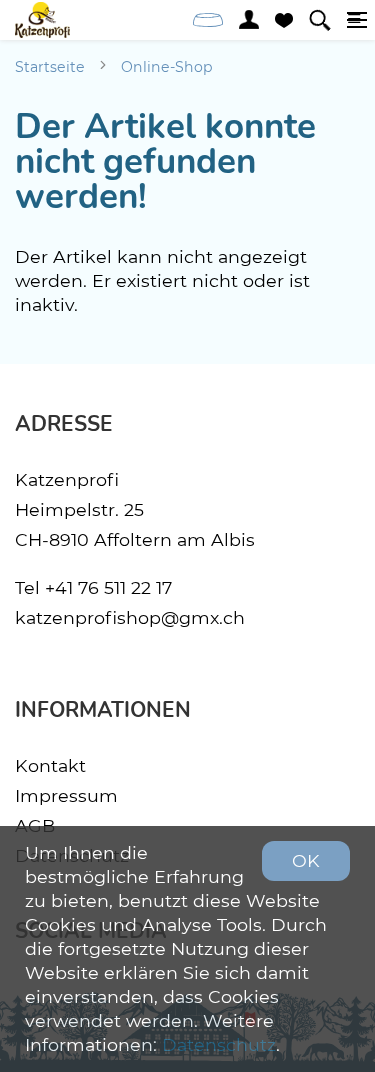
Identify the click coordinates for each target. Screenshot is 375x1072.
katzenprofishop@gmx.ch (130, 617)
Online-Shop (167, 67)
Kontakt (50, 765)
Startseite (50, 67)
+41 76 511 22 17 (108, 587)
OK (306, 860)
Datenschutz (219, 1044)
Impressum (66, 795)
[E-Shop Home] (42, 20)
